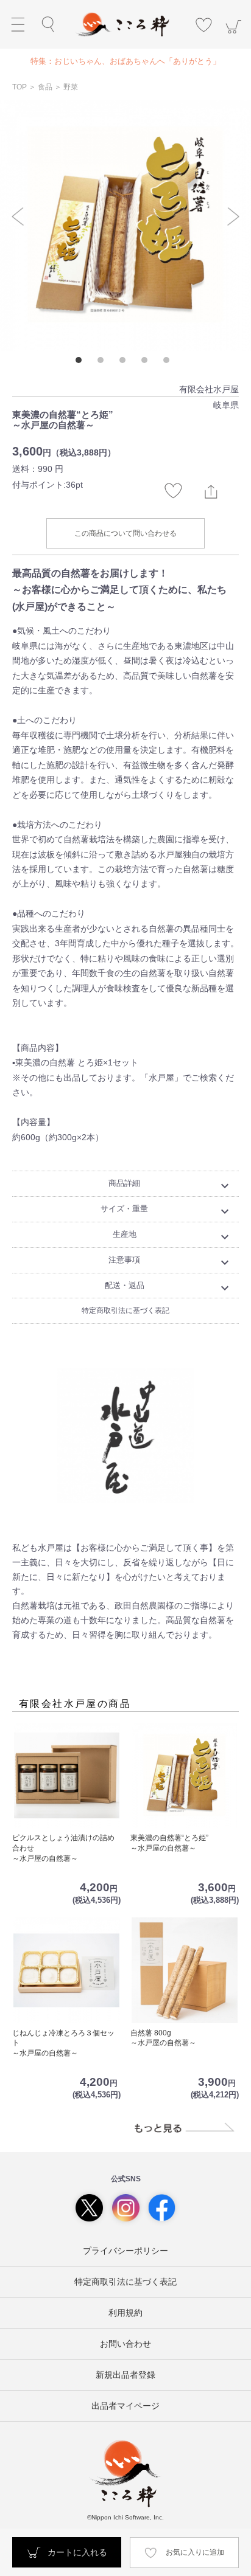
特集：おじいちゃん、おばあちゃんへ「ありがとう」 (125, 61)
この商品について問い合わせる (125, 533)
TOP (20, 87)
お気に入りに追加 (195, 2552)
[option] (125, 61)
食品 (45, 87)
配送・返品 (168, 1288)
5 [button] (169, 363)
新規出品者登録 (125, 2375)
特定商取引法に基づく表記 (125, 1311)
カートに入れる (77, 2552)
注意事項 (170, 1262)
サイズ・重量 (166, 1211)
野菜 (71, 87)
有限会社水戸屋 (209, 389)
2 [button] (104, 363)
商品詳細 (170, 1186)
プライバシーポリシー (125, 2251)
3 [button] (125, 363)
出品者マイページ (125, 2406)
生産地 (172, 1237)
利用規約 (125, 2313)
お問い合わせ (125, 2344)
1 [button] (82, 363)
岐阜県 (226, 405)
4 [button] (147, 363)
